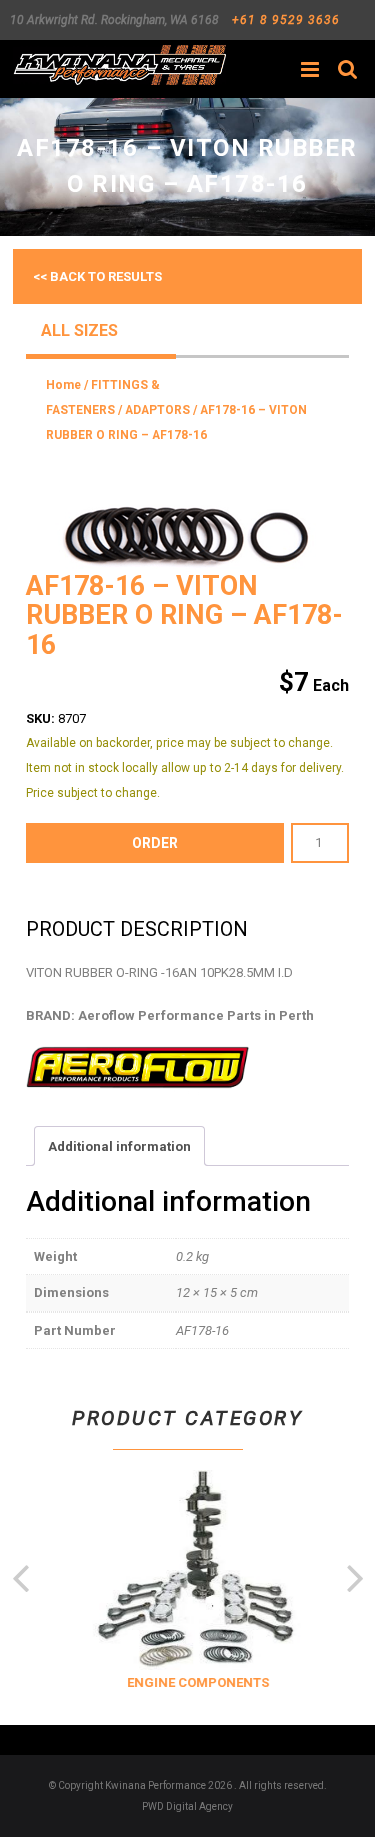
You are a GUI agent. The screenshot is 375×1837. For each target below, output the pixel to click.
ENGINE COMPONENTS (194, 1682)
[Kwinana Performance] (119, 65)
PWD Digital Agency (187, 1806)
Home (63, 385)
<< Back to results (97, 276)
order (155, 843)
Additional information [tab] (119, 1146)
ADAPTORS (157, 410)
